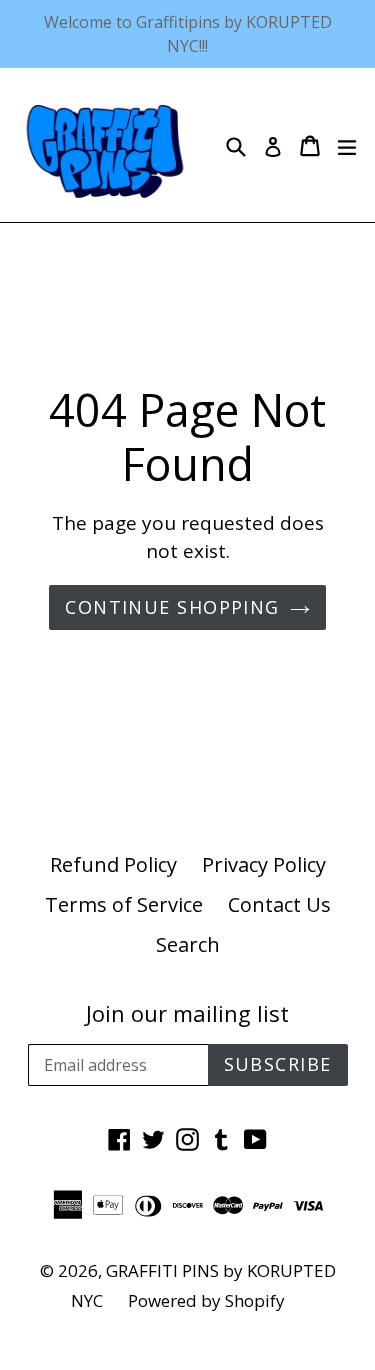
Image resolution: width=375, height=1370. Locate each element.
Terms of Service (124, 904)
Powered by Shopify (206, 1300)
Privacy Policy (264, 864)
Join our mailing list (187, 1013)
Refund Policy (113, 864)
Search (188, 944)
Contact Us (279, 904)
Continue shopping (172, 607)
